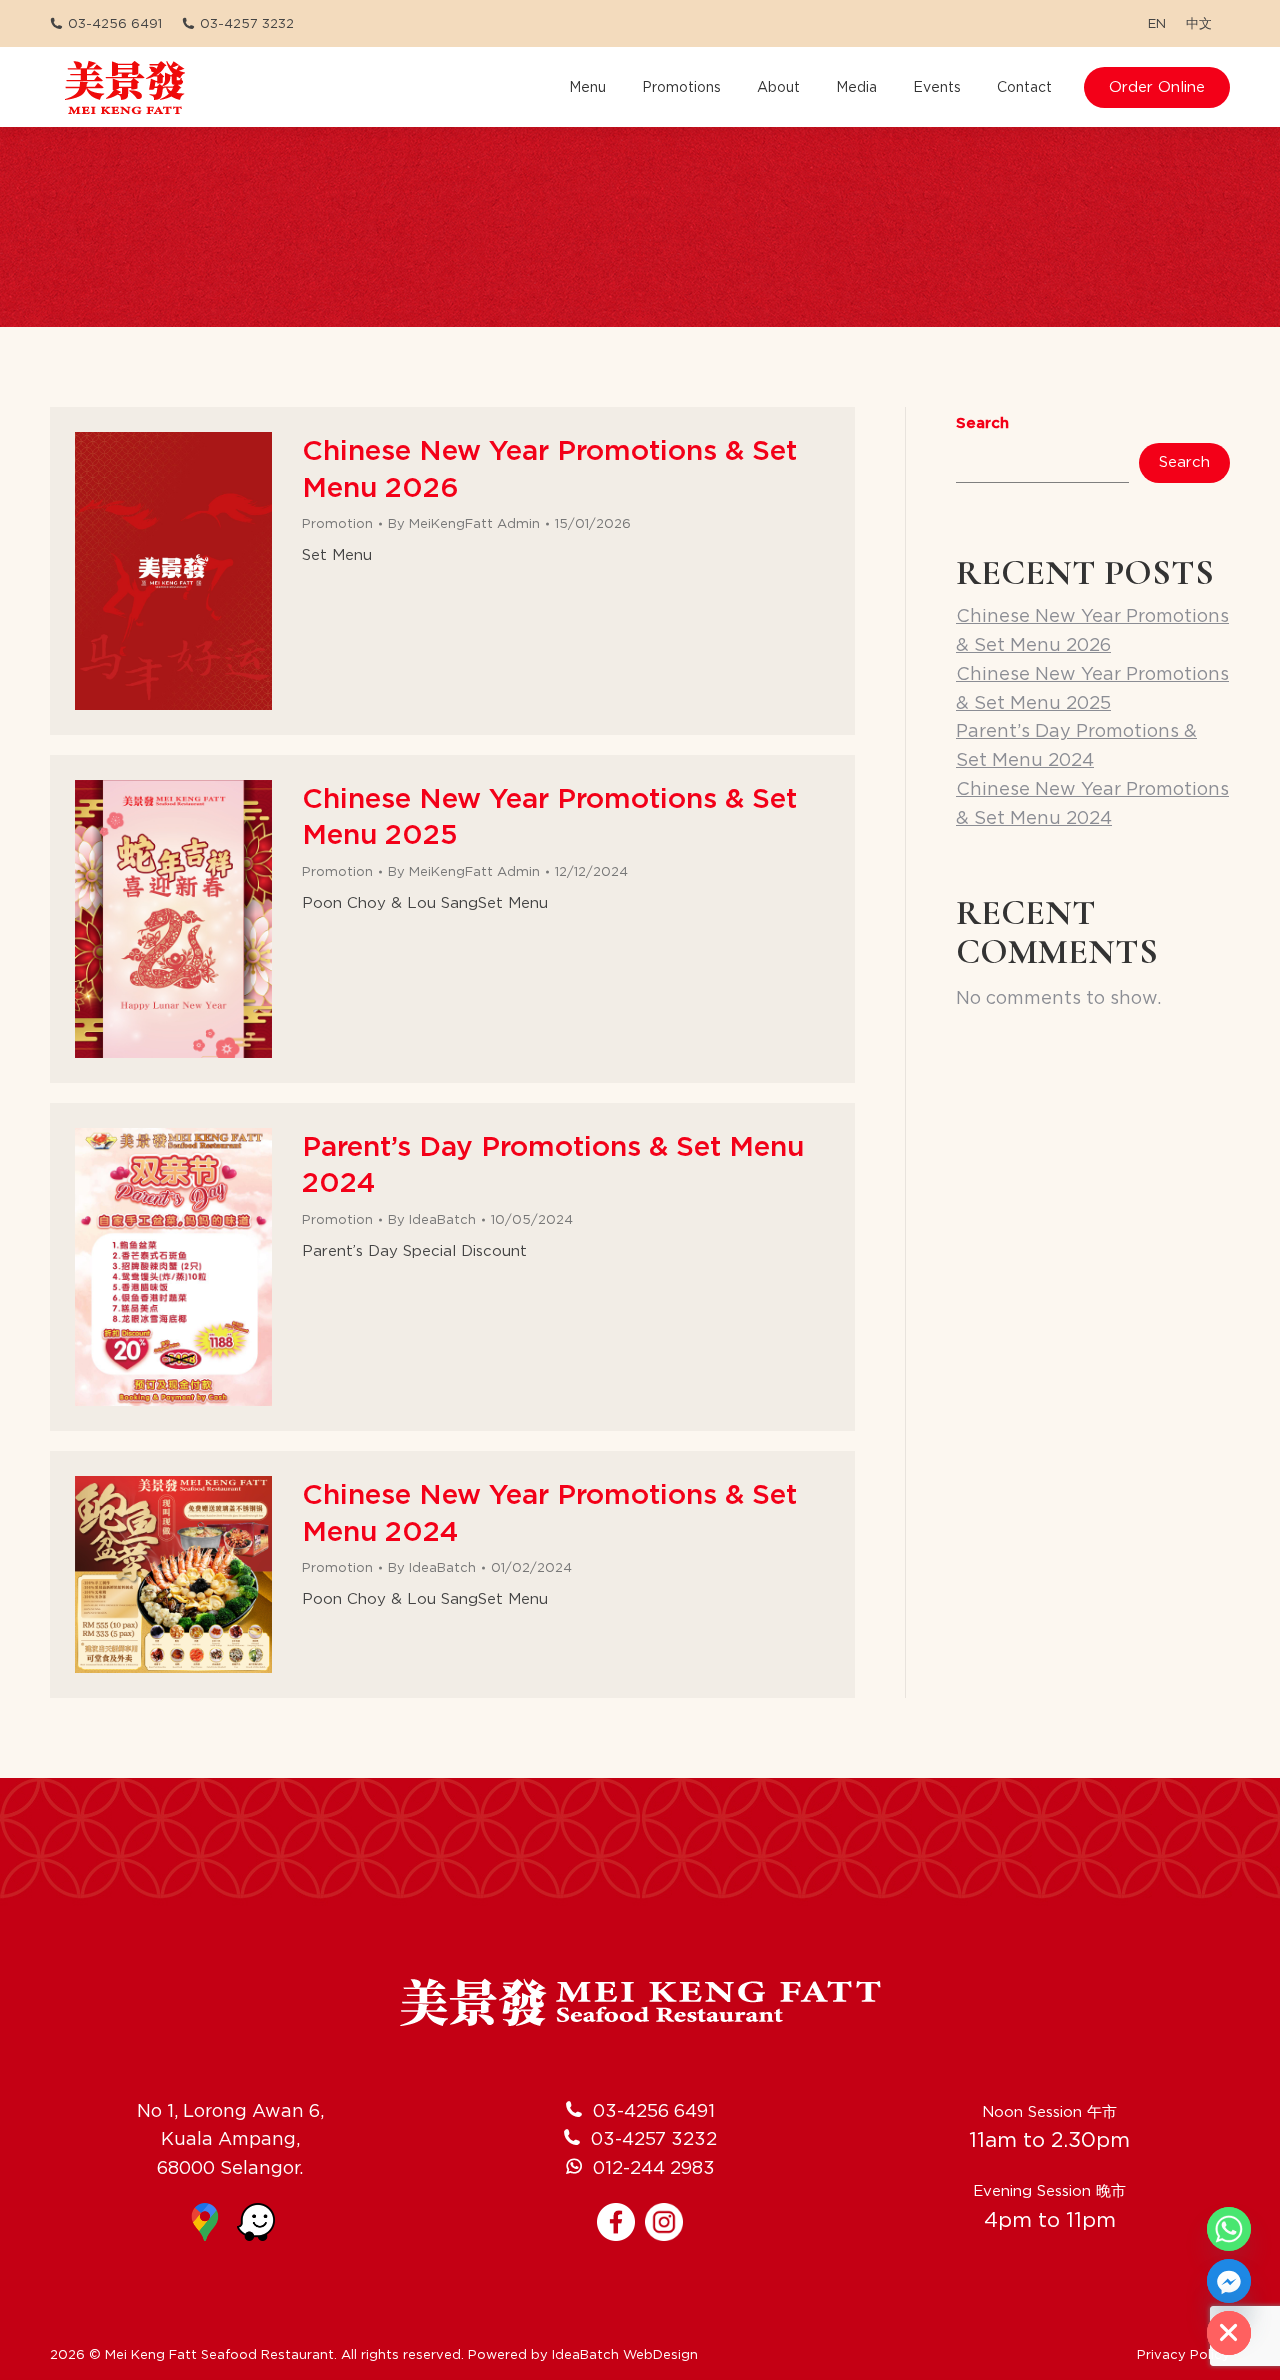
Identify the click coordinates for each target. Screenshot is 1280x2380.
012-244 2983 (654, 2167)
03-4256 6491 (115, 23)
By (464, 523)
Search (982, 423)
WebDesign (660, 2354)
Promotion (337, 523)
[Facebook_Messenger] (1229, 2281)
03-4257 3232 (247, 23)
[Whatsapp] (1229, 2229)
